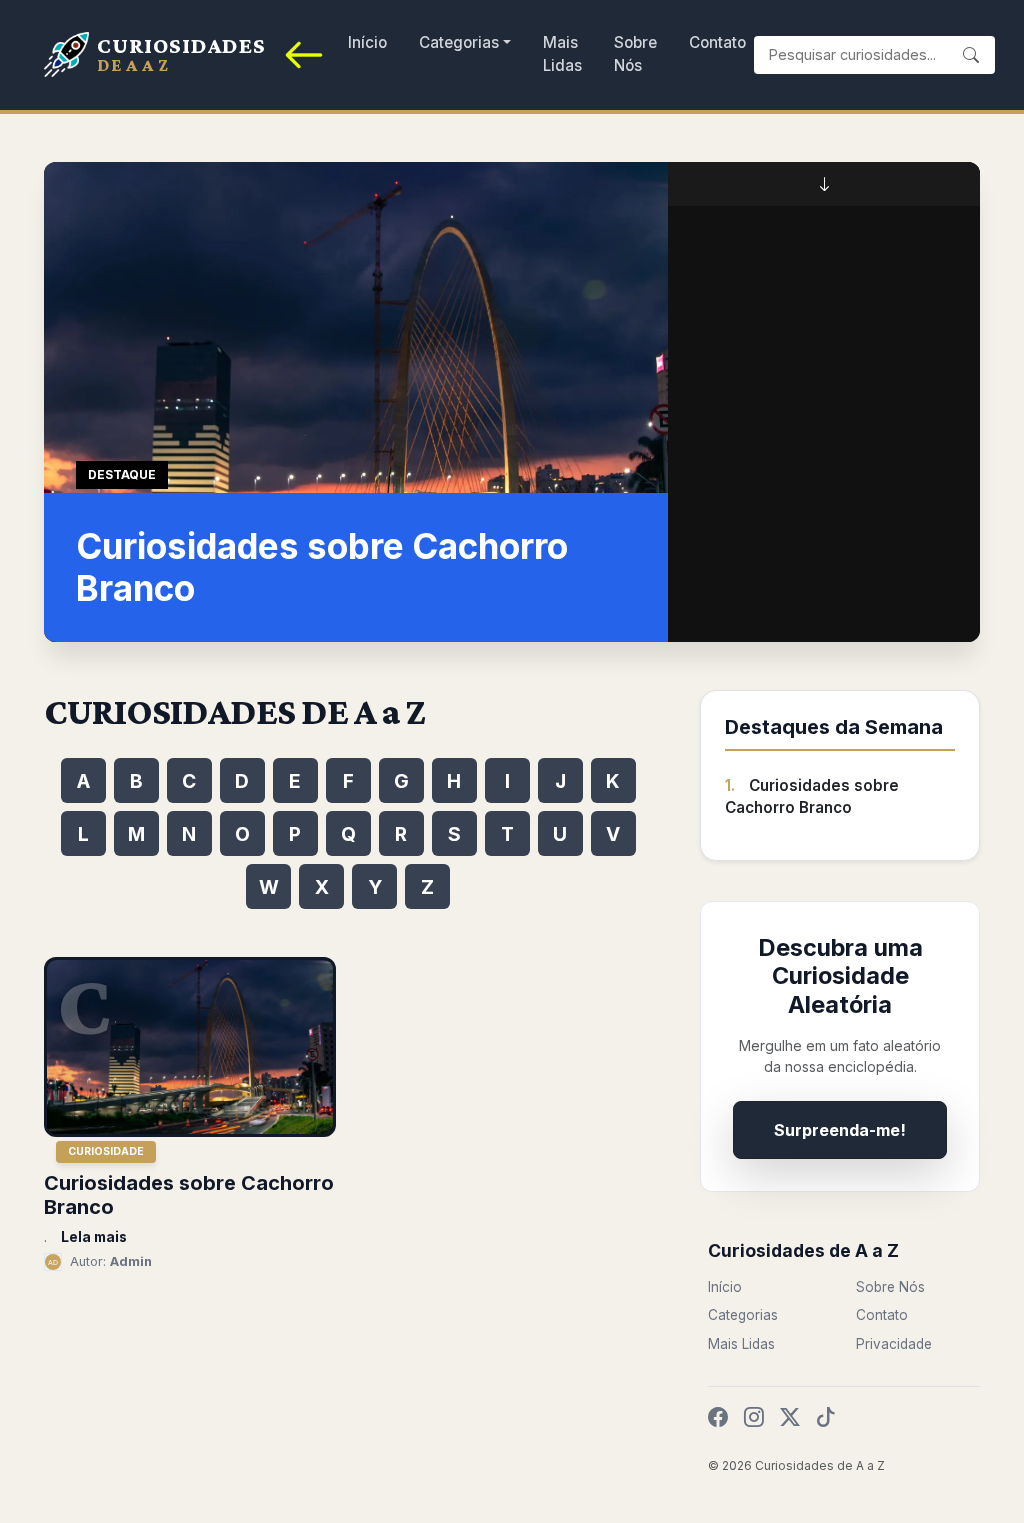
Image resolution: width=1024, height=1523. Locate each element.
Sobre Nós (635, 54)
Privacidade (894, 1344)
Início (367, 42)
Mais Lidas (562, 54)
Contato (717, 42)
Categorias (459, 42)
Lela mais (94, 1237)
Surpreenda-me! (840, 1130)
